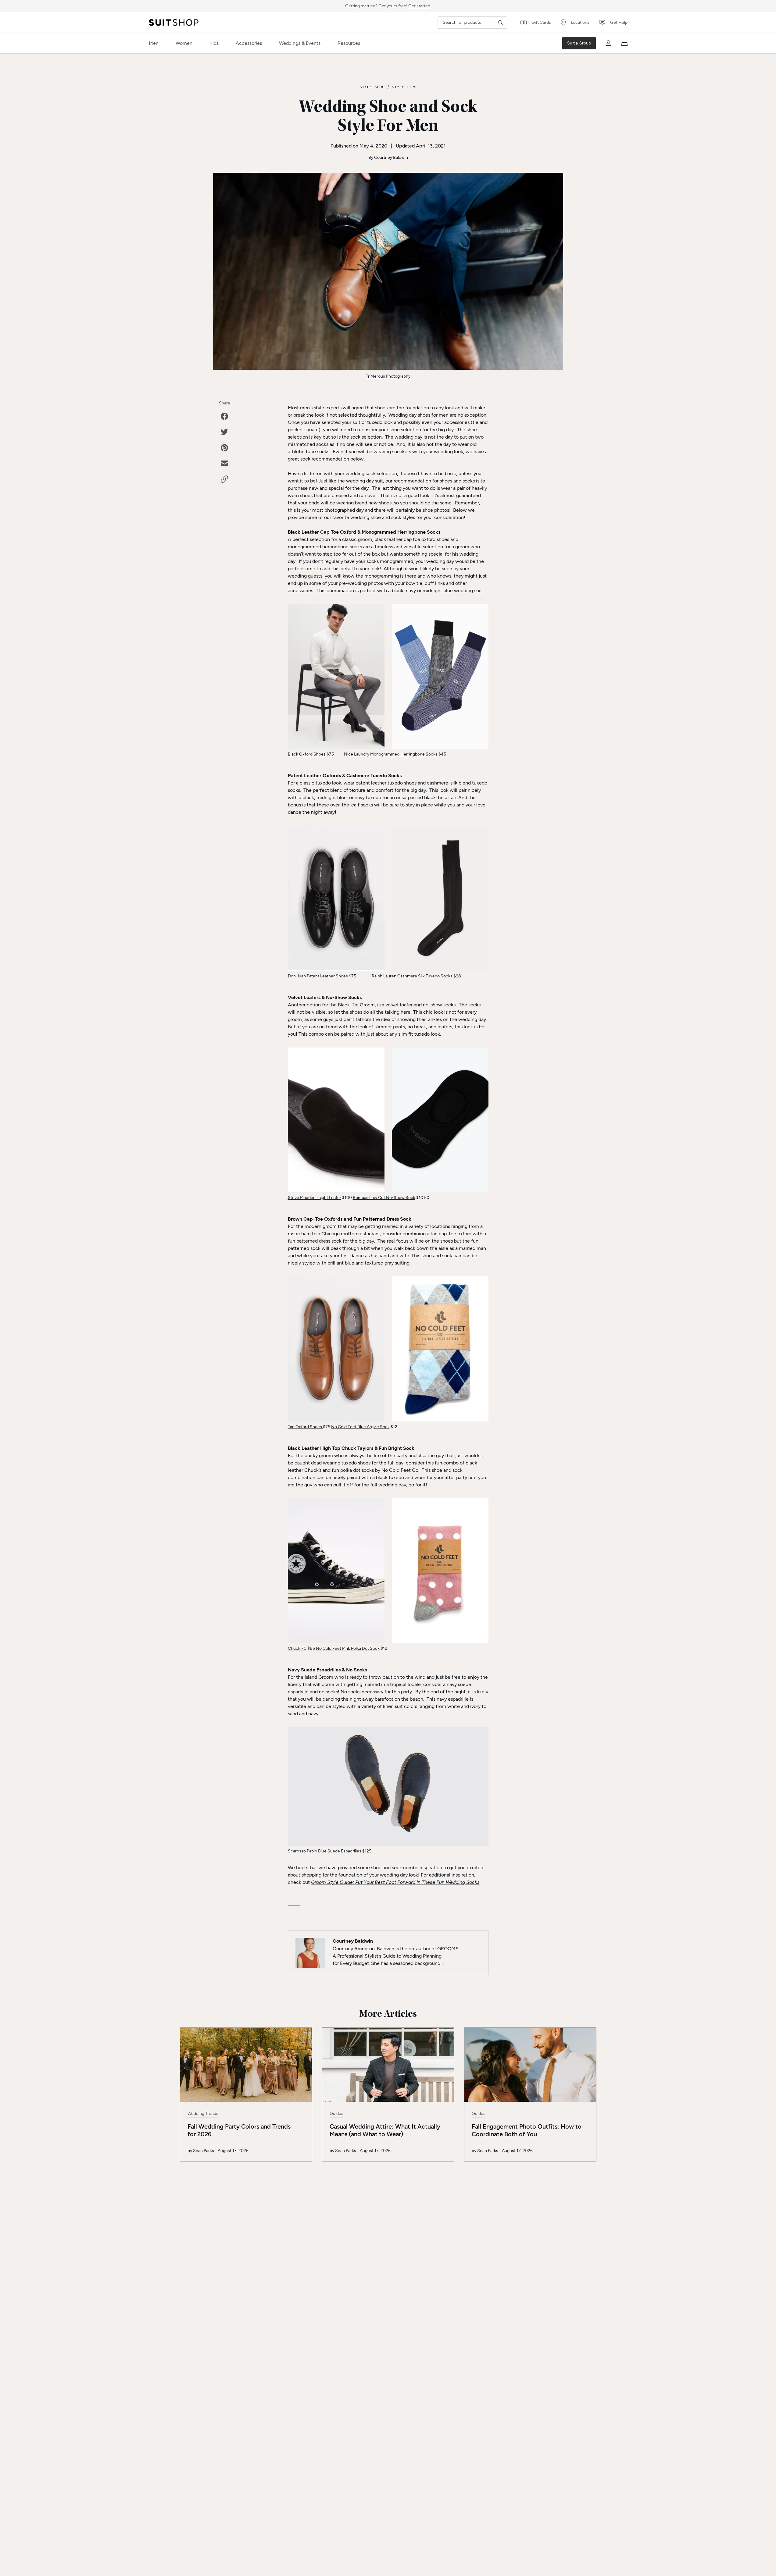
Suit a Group (579, 43)
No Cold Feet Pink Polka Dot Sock (348, 1648)
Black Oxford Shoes (307, 754)
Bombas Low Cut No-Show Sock (384, 1198)
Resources (349, 43)
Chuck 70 (297, 1648)
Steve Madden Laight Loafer (315, 1198)
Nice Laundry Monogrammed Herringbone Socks (391, 754)
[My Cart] (624, 43)
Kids (214, 43)
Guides (336, 2113)
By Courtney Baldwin (388, 157)
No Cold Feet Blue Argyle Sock (360, 1427)
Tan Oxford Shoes (305, 1427)
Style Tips (404, 87)
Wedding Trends (203, 2113)
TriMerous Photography (388, 376)
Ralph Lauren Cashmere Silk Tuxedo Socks (412, 976)
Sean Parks (204, 2151)
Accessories (249, 43)
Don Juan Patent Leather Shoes (318, 976)
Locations (580, 22)
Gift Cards (541, 22)
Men (154, 43)
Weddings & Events (300, 43)
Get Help (619, 22)
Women (184, 43)
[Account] (609, 43)
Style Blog (372, 87)
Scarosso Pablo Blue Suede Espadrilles (325, 1851)
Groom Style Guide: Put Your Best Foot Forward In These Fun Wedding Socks (395, 1882)
